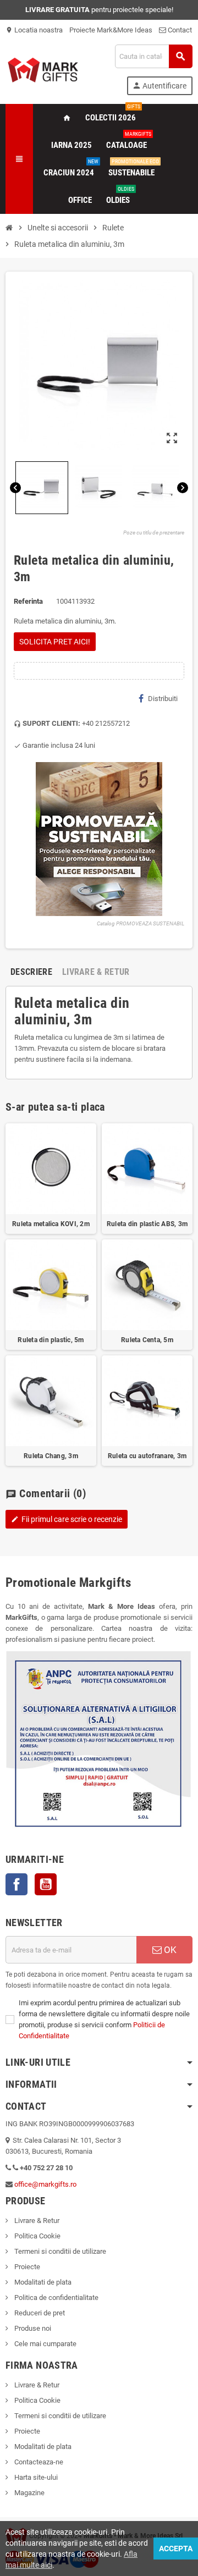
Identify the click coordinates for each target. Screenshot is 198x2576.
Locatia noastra (34, 30)
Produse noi (32, 2328)
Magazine (29, 2493)
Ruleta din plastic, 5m (51, 1340)
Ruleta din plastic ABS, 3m (147, 1224)
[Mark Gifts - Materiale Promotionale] (43, 69)
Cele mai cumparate (45, 2344)
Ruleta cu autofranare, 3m (147, 1456)
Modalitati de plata (42, 2282)
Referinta (28, 601)
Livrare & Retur (36, 2221)
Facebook (16, 1884)
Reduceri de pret (39, 2313)
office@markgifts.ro (45, 2184)
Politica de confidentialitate (56, 2298)
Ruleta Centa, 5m (147, 1340)
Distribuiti (163, 699)
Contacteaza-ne (38, 2462)
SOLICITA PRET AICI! (55, 642)
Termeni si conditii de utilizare (59, 2251)
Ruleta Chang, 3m (51, 1456)
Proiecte (26, 2267)
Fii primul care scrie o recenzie (67, 1519)
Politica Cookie (37, 2236)
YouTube (46, 1884)
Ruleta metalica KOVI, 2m (51, 1224)
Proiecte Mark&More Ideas (111, 30)
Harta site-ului (35, 2477)
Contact (179, 30)
